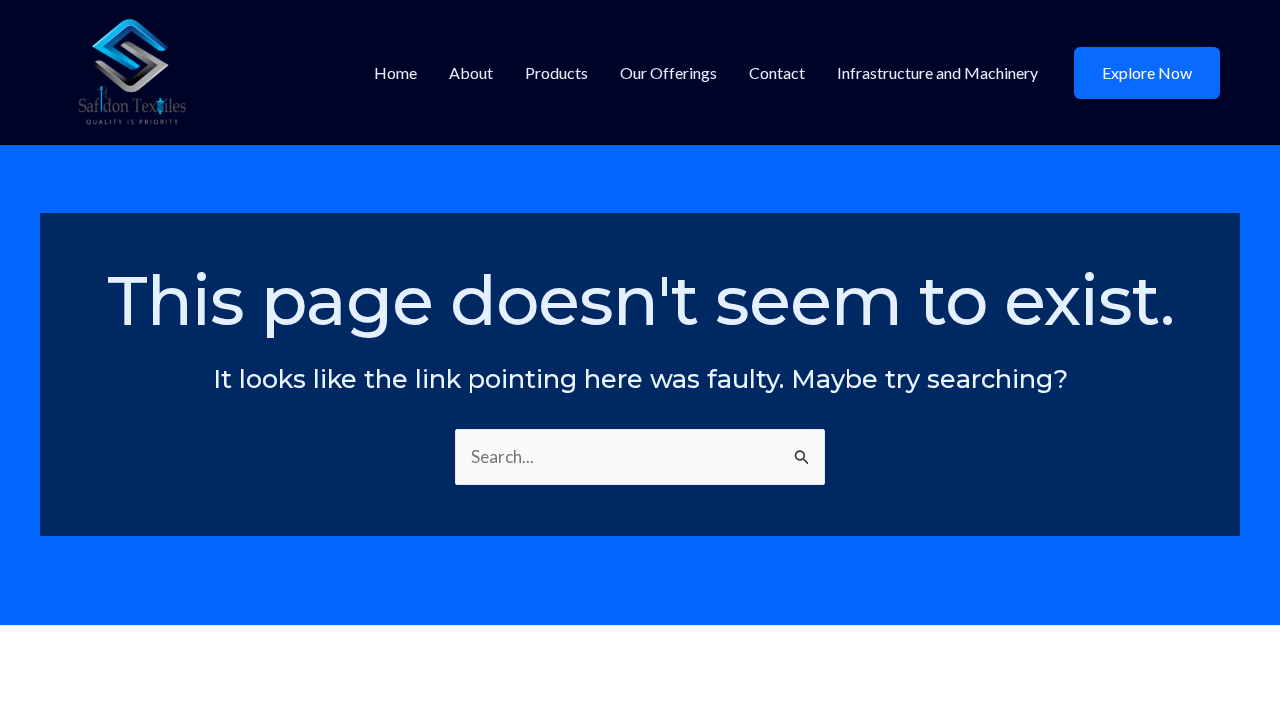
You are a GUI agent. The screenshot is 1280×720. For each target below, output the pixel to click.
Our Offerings (668, 72)
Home (395, 72)
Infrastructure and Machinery (937, 72)
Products (556, 72)
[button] (1147, 73)
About (471, 72)
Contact (777, 72)
